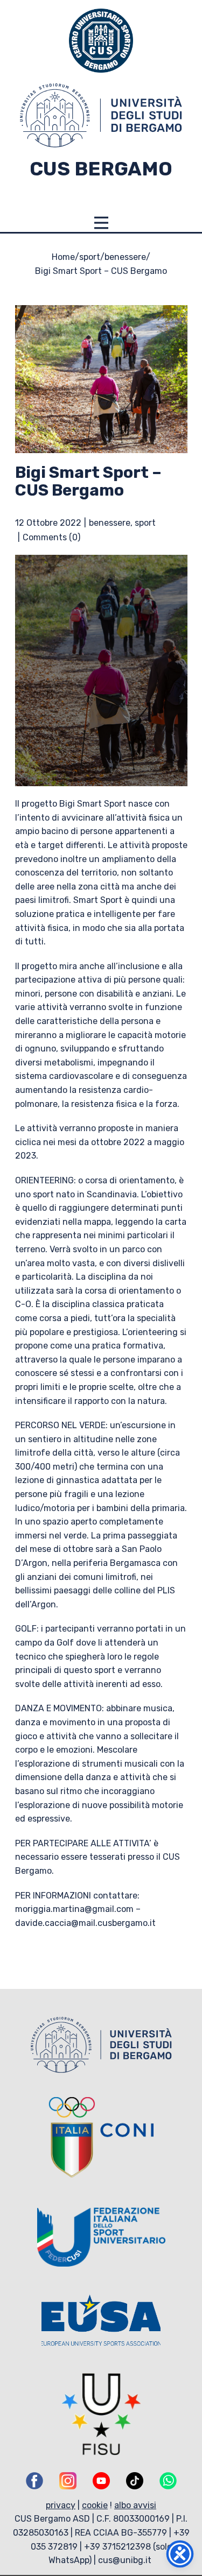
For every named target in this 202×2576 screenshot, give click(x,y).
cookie (95, 2505)
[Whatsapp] (168, 2481)
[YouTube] (101, 2481)
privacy (61, 2505)
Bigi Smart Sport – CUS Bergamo (88, 481)
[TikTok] (135, 2481)
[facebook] (34, 2481)
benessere (125, 257)
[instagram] (68, 2481)
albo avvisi (135, 2505)
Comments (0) (51, 537)
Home (63, 257)
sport (90, 257)
